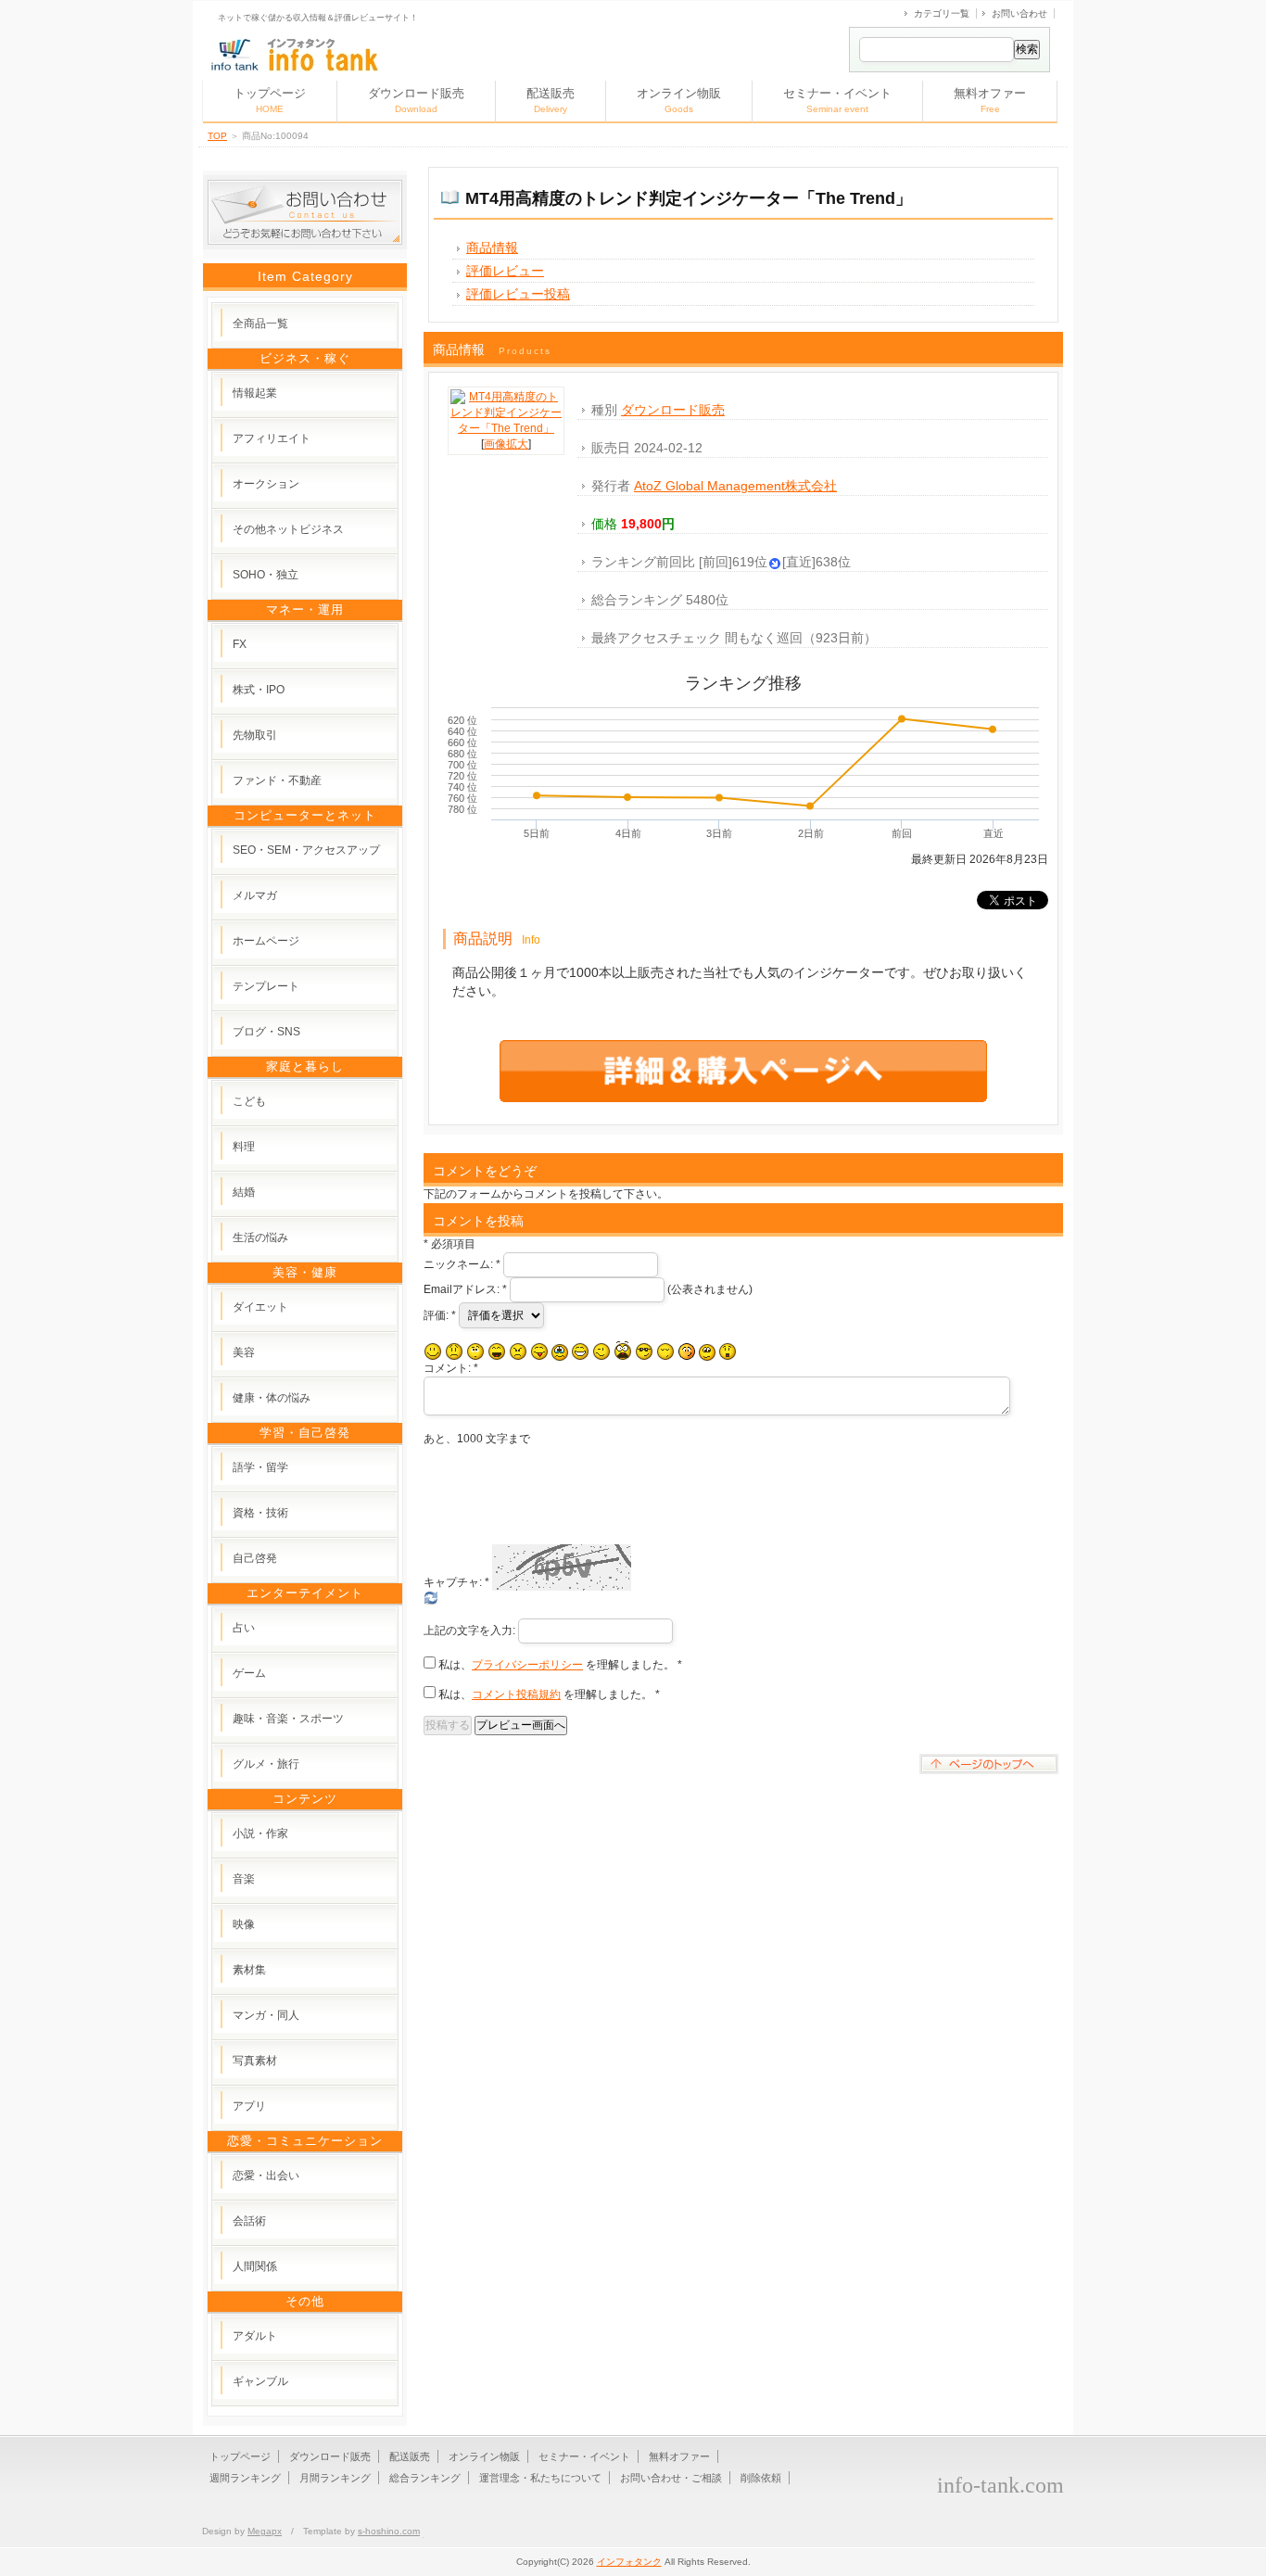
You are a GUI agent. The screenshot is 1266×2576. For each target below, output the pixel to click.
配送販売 (551, 100)
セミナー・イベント (837, 100)
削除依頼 (761, 2478)
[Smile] (433, 1351)
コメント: (451, 1368)
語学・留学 (260, 1467)
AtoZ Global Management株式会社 (735, 486)
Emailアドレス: (465, 1289)
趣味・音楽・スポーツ (288, 1719)
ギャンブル (260, 2381)
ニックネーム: (462, 1264)
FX (240, 644)
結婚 (244, 1192)
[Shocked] (728, 1351)
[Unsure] (707, 1352)
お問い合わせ (1019, 13)
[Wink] (601, 1351)
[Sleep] (665, 1351)
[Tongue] (539, 1351)
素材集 (249, 1970)
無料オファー (990, 100)
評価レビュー (505, 271)
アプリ (249, 2106)
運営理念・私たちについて (540, 2478)
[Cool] (644, 1351)
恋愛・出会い (266, 2176)
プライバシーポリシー (527, 1665)
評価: (440, 1315)
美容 (244, 1352)
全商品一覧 (260, 324)
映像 (244, 1924)
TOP (217, 136)
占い (244, 1628)
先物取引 (255, 735)
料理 (244, 1147)
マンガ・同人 (266, 2015)
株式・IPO (259, 690)
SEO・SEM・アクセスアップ (306, 850)
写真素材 (255, 2061)
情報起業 (255, 393)
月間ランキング (335, 2478)
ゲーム (249, 1673)
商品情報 (492, 247)
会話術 (249, 2221)
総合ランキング (425, 2478)
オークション (266, 484)
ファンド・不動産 (277, 780)
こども (249, 1101)
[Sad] (454, 1351)
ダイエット (260, 1307)
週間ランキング (245, 2478)
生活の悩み (260, 1237)
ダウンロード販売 (416, 100)
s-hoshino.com (389, 2531)
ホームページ (266, 941)
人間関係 (255, 2266)
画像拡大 (506, 444)
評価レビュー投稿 (518, 294)
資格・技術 (260, 1513)
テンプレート (266, 986)
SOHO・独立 (266, 575)
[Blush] (687, 1351)
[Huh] (475, 1351)
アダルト (255, 2336)
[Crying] (560, 1352)
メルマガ (255, 895)
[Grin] (580, 1351)
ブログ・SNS (266, 1032)
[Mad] (518, 1351)
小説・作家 (260, 1834)
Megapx (265, 2531)
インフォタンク (629, 2562)
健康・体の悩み (272, 1398)
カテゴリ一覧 (942, 13)
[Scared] (623, 1351)
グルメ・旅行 (266, 1764)
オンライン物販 (679, 100)
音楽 (244, 1879)
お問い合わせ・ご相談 (671, 2478)
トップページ (270, 100)
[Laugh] (497, 1351)
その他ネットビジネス (288, 529)
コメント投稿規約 (516, 1694)
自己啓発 (255, 1558)
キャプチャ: (456, 1582)
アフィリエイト (272, 438)
